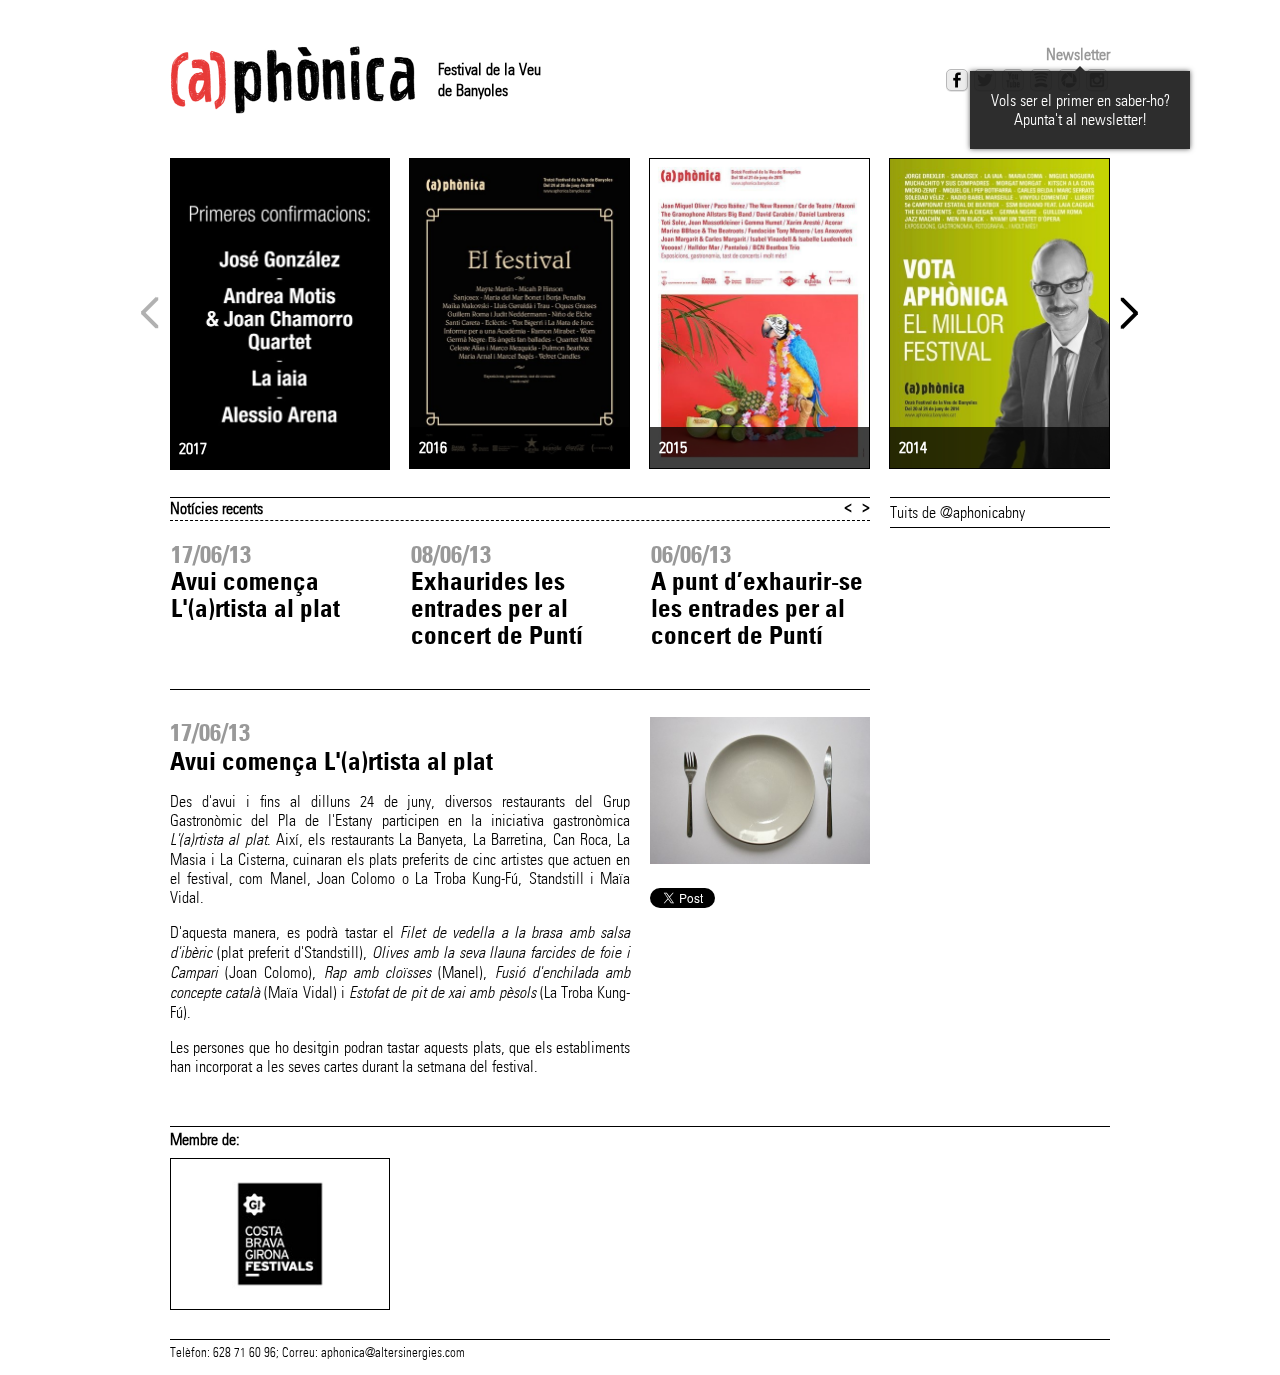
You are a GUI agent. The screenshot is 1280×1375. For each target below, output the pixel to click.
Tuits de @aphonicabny (957, 512)
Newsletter (1078, 54)
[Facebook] (957, 80)
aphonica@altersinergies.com (393, 1353)
